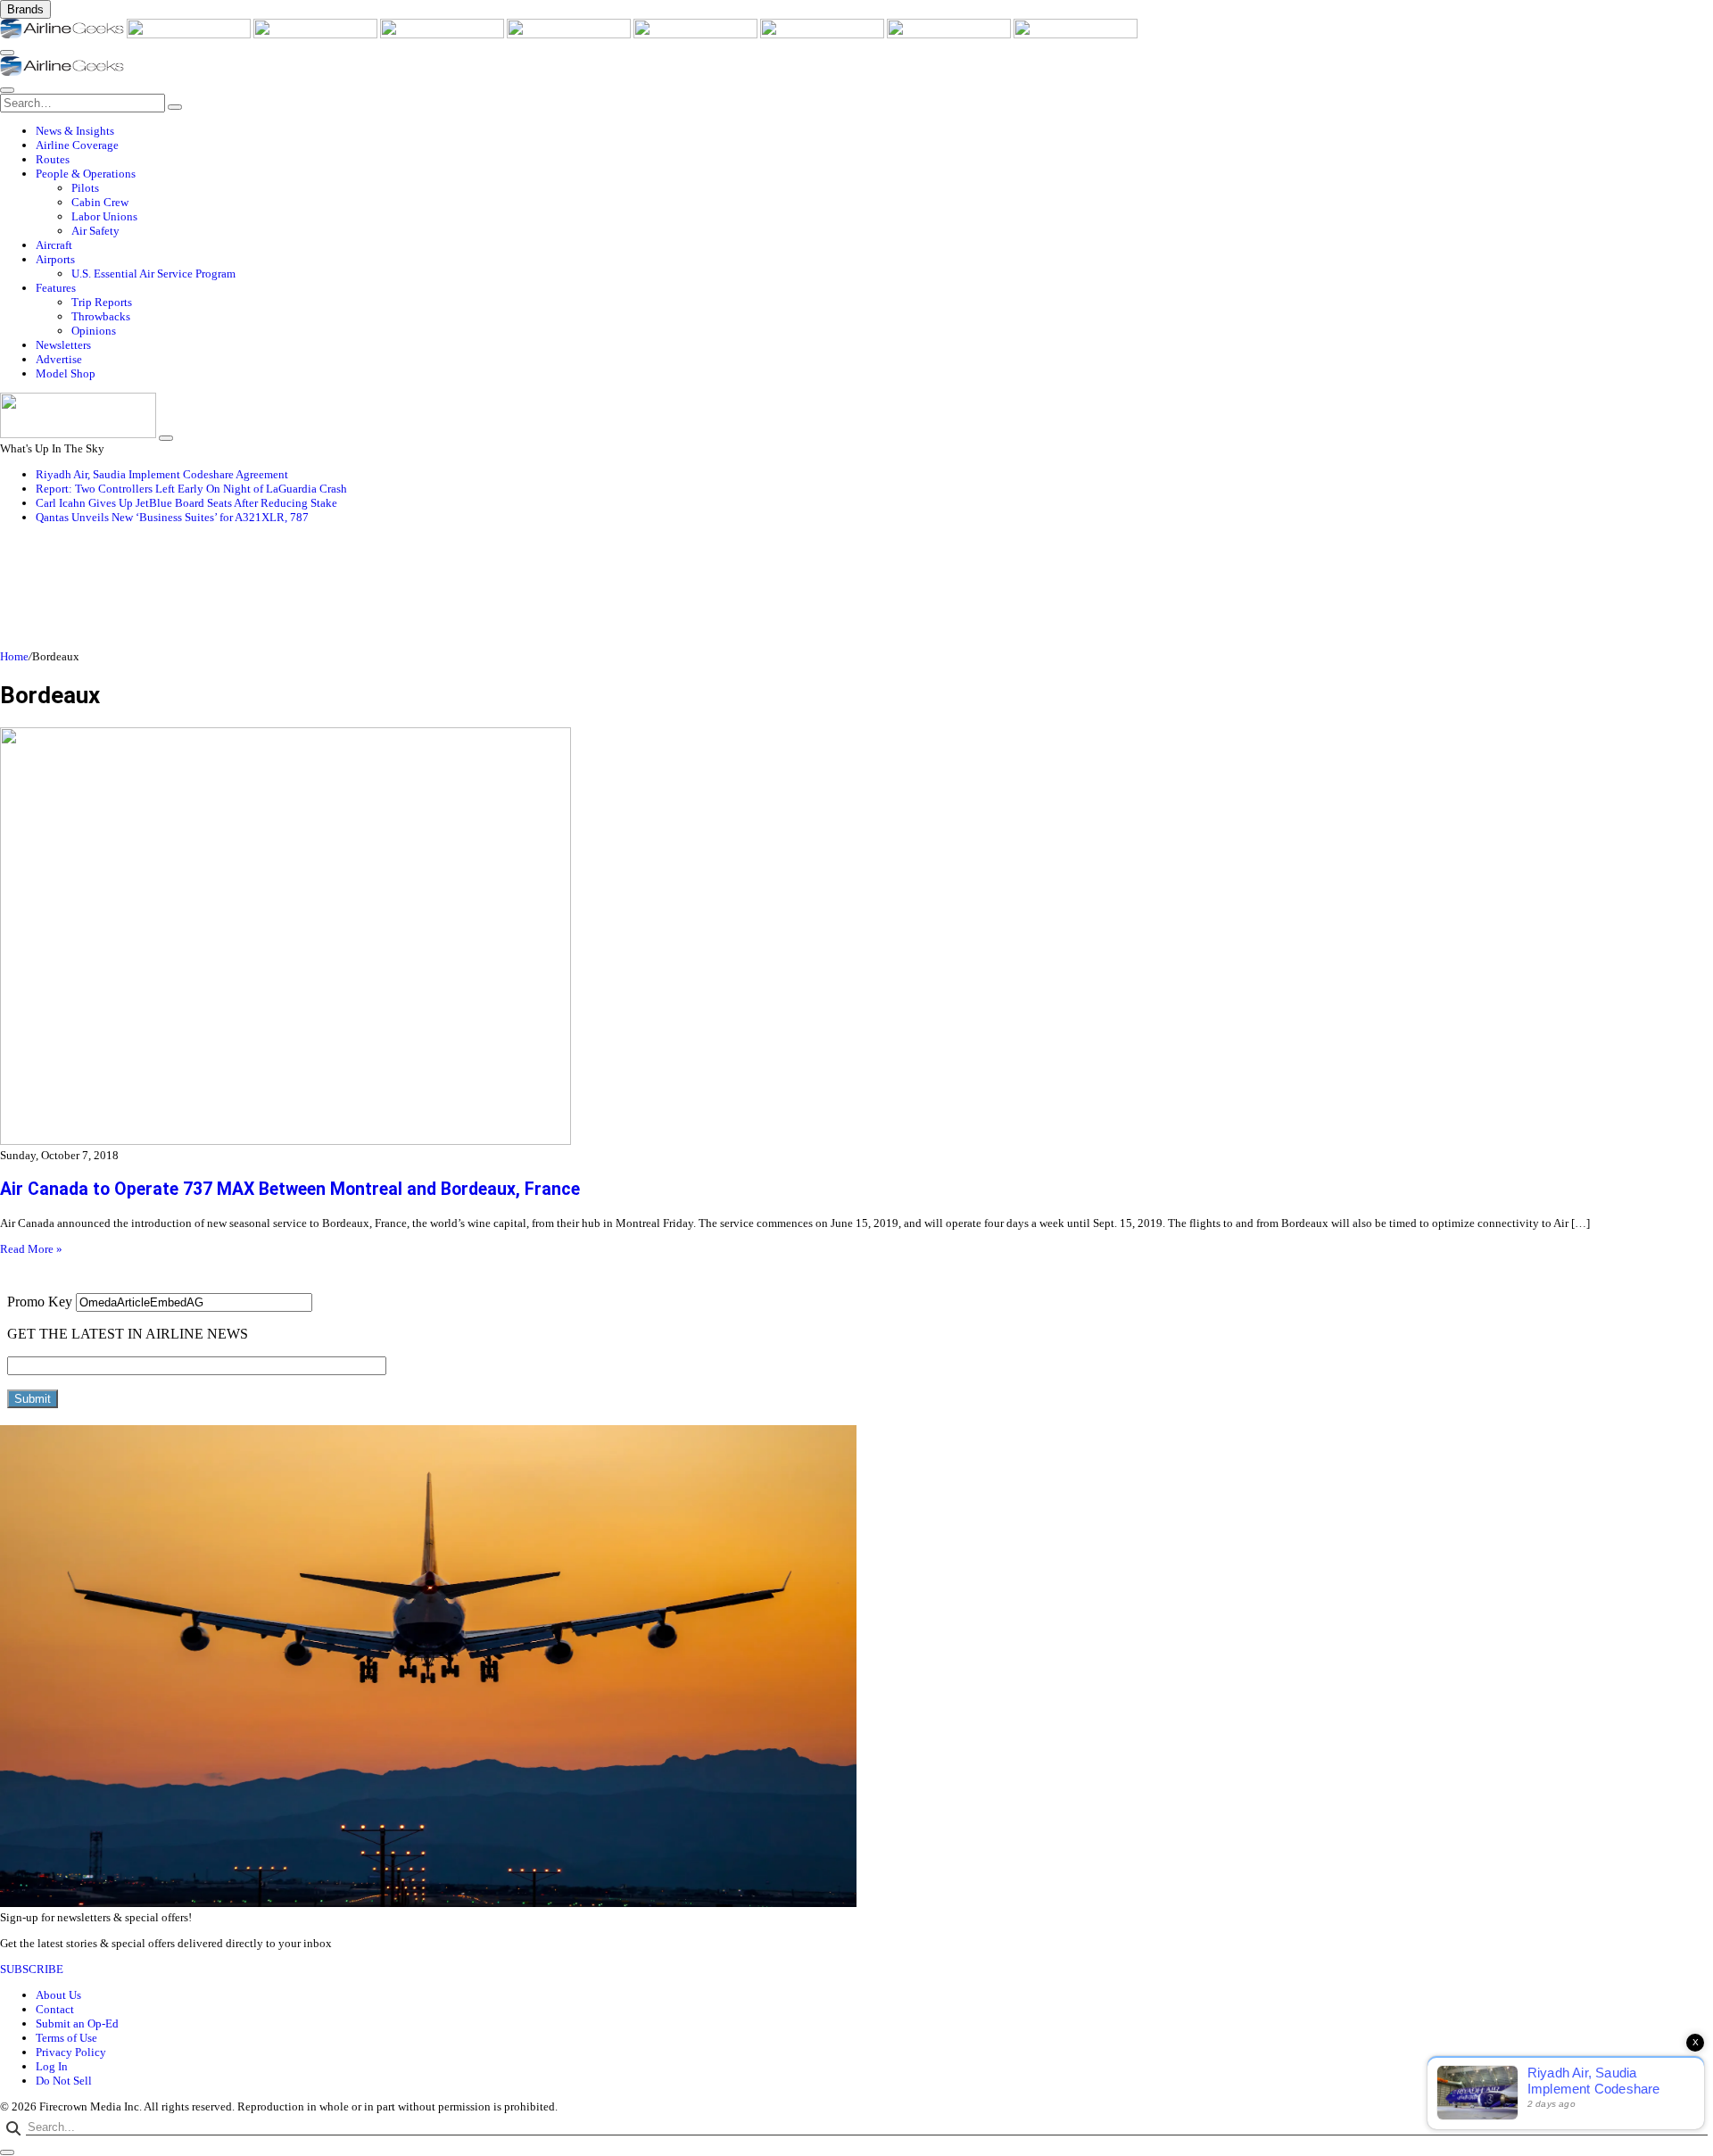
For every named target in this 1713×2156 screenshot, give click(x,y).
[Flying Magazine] (190, 34)
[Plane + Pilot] (823, 34)
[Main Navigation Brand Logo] (62, 72)
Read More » (31, 1249)
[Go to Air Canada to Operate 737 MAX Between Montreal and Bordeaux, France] (856, 938)
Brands (25, 9)
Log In (52, 2066)
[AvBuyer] (570, 34)
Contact (55, 2009)
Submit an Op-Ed (77, 2023)
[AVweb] (317, 34)
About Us (58, 1995)
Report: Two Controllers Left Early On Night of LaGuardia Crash (191, 489)
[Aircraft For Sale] (443, 34)
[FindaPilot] (950, 34)
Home (14, 656)
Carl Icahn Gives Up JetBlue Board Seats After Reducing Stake (186, 503)
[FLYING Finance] (1076, 34)
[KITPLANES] (697, 34)
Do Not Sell (64, 2081)
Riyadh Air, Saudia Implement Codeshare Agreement (162, 474)
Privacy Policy (71, 2052)
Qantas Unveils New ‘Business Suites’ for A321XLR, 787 (172, 517)
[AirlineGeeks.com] (63, 34)
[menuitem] (874, 131)
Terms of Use (66, 2038)
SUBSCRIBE (32, 1969)
